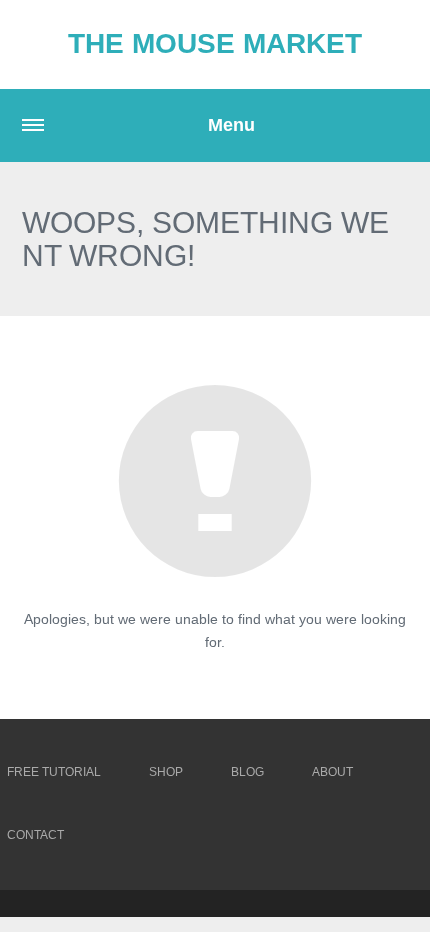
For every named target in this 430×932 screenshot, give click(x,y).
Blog (247, 772)
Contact (35, 835)
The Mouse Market (215, 43)
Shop (166, 772)
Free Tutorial (54, 772)
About (332, 772)
